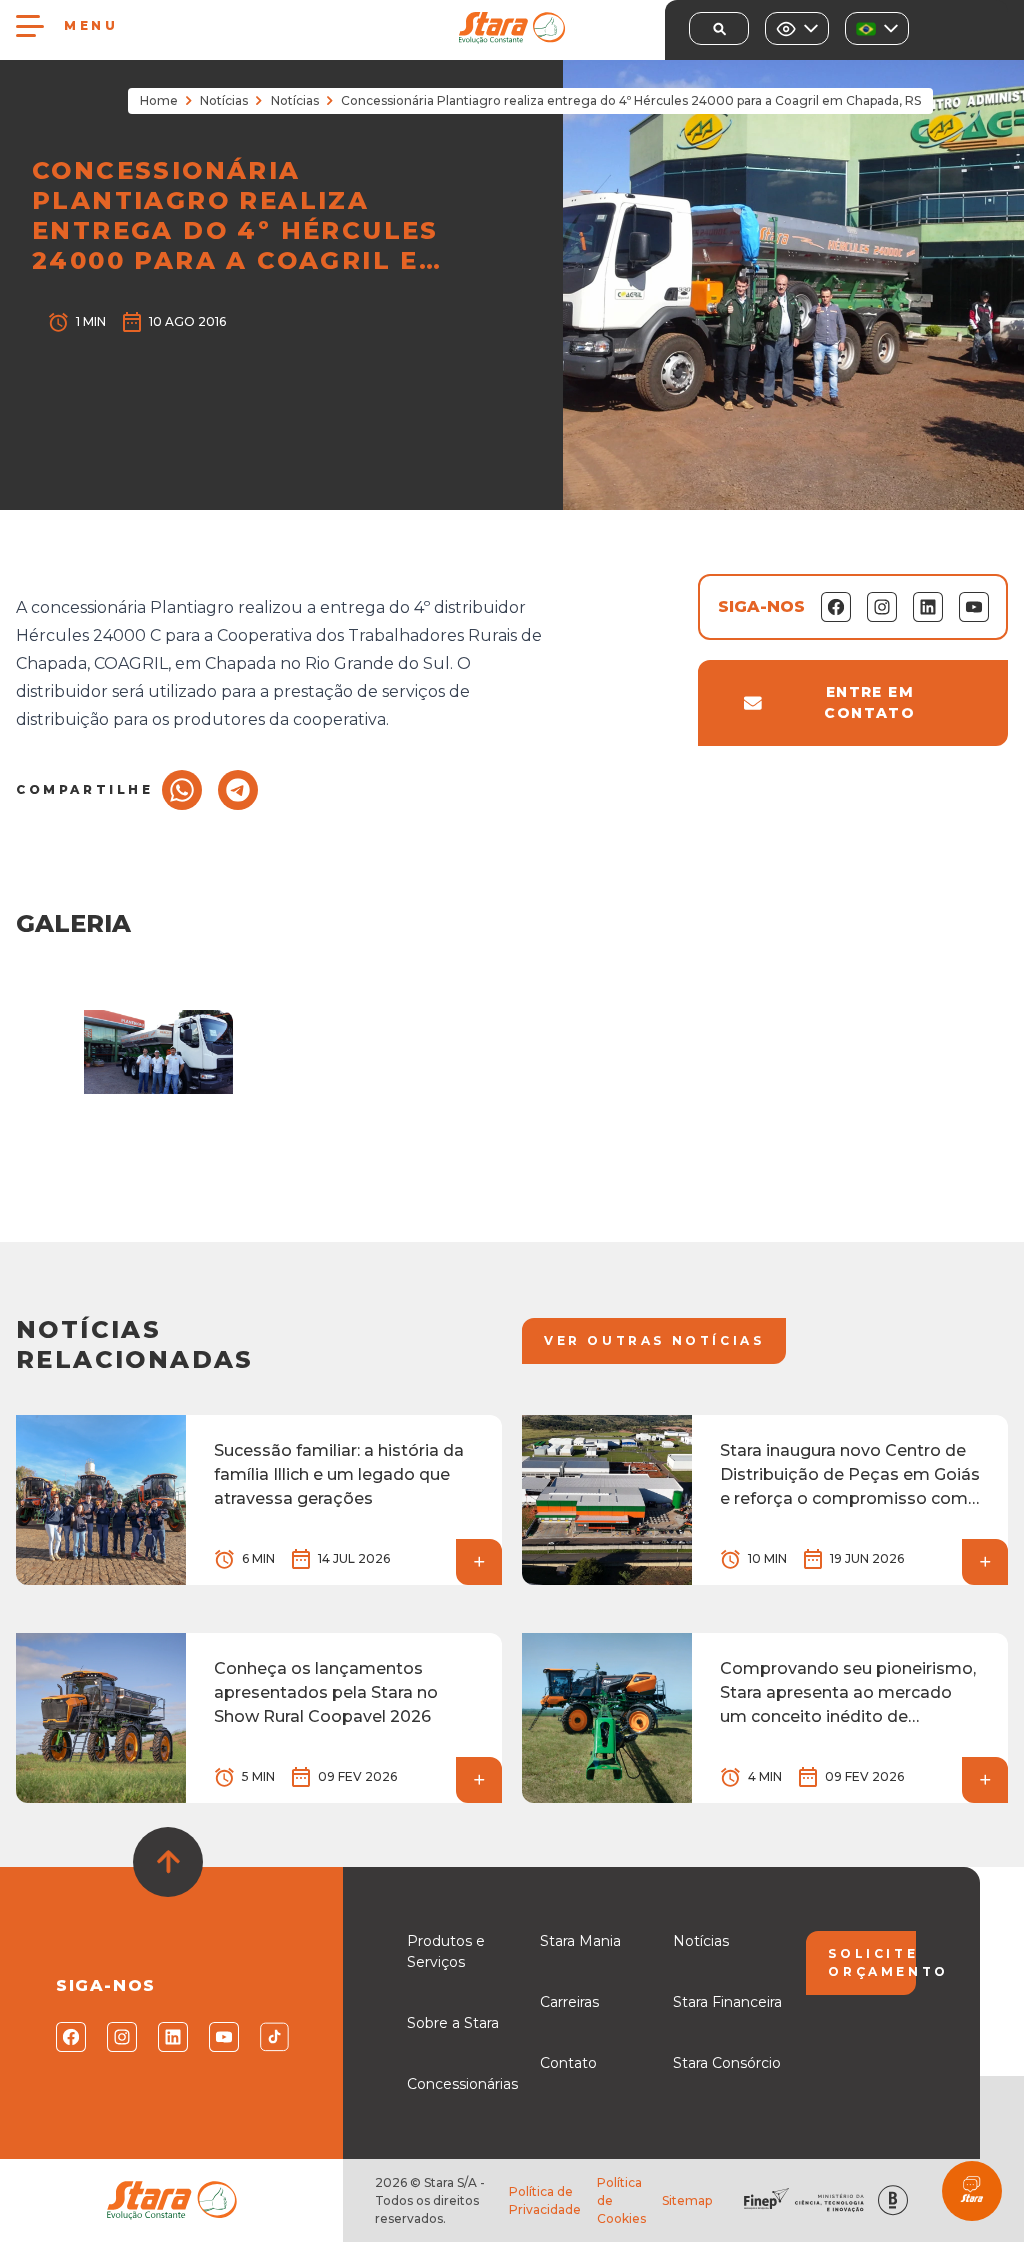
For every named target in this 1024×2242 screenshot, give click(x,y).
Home (159, 100)
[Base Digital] (893, 2200)
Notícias (224, 100)
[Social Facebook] (69, 2037)
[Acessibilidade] (797, 28)
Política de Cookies (621, 2200)
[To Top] (168, 1862)
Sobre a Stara (453, 2023)
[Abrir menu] (30, 26)
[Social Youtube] (222, 2037)
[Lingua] (877, 28)
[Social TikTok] (273, 2037)
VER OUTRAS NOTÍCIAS (654, 1340)
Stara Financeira (727, 2002)
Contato (568, 2063)
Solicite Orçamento (871, 1962)
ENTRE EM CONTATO (869, 702)
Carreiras (569, 2002)
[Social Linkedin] (171, 2037)
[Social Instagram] (120, 2037)
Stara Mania (580, 1941)
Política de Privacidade (545, 2200)
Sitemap (687, 2200)
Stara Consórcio (727, 2063)
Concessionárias (462, 2084)
